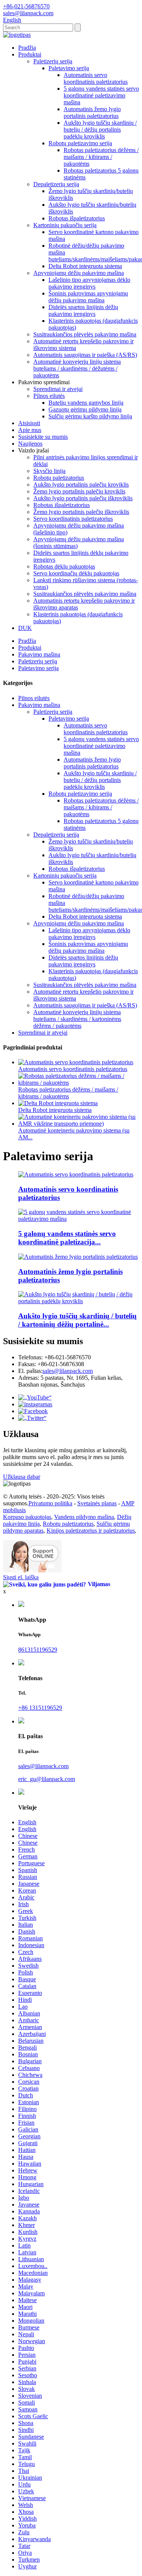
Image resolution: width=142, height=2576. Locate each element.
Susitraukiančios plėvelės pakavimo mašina (85, 334)
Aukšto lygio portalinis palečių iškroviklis (83, 498)
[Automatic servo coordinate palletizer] (76, 1174)
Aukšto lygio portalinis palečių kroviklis (81, 485)
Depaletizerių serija (56, 184)
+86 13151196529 (40, 1708)
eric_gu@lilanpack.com (47, 1779)
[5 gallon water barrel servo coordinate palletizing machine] (79, 1219)
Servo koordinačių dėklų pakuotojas (76, 573)
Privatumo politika (50, 1503)
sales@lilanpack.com (68, 1371)
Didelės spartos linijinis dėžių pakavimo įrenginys (83, 310)
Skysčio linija (49, 471)
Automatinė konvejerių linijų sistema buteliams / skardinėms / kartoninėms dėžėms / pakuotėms (77, 1019)
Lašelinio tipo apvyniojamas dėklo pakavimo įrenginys (89, 283)
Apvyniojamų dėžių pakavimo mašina (79, 273)
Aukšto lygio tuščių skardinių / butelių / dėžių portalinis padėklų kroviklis (100, 130)
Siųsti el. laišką (21, 1577)
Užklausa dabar (22, 1477)
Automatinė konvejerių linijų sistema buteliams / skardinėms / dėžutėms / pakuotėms (77, 368)
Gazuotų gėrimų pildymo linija (85, 409)
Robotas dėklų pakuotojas (64, 566)
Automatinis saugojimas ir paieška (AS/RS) (85, 355)
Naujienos (30, 444)
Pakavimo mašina (39, 654)
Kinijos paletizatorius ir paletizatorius (91, 1531)
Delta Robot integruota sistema (85, 266)
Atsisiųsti (29, 423)
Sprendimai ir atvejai (58, 389)
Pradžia (27, 48)
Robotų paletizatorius (59, 478)
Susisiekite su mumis (43, 437)
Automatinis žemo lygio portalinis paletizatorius (92, 112)
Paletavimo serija (69, 68)
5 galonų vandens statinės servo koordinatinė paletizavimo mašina (101, 95)
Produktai (30, 54)
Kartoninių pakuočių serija (65, 225)
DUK (25, 628)
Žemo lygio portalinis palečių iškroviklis (81, 512)
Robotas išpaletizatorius (77, 218)
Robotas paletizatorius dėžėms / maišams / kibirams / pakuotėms (101, 157)
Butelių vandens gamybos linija (86, 403)
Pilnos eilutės (49, 396)
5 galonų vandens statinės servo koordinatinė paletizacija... (67, 1238)
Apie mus (30, 430)
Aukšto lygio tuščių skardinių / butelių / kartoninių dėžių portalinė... (77, 1320)
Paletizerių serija (53, 61)
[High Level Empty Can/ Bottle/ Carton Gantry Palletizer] (79, 1301)
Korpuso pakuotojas (27, 1517)
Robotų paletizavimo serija (80, 143)
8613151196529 (38, 1650)
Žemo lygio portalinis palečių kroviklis (79, 491)
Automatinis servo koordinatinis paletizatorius (96, 78)
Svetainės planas (97, 1503)
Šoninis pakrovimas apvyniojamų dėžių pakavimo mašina (88, 297)
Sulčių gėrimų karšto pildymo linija (90, 416)
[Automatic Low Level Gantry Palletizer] (78, 1257)
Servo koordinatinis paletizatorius (73, 519)
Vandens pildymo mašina (84, 1517)
